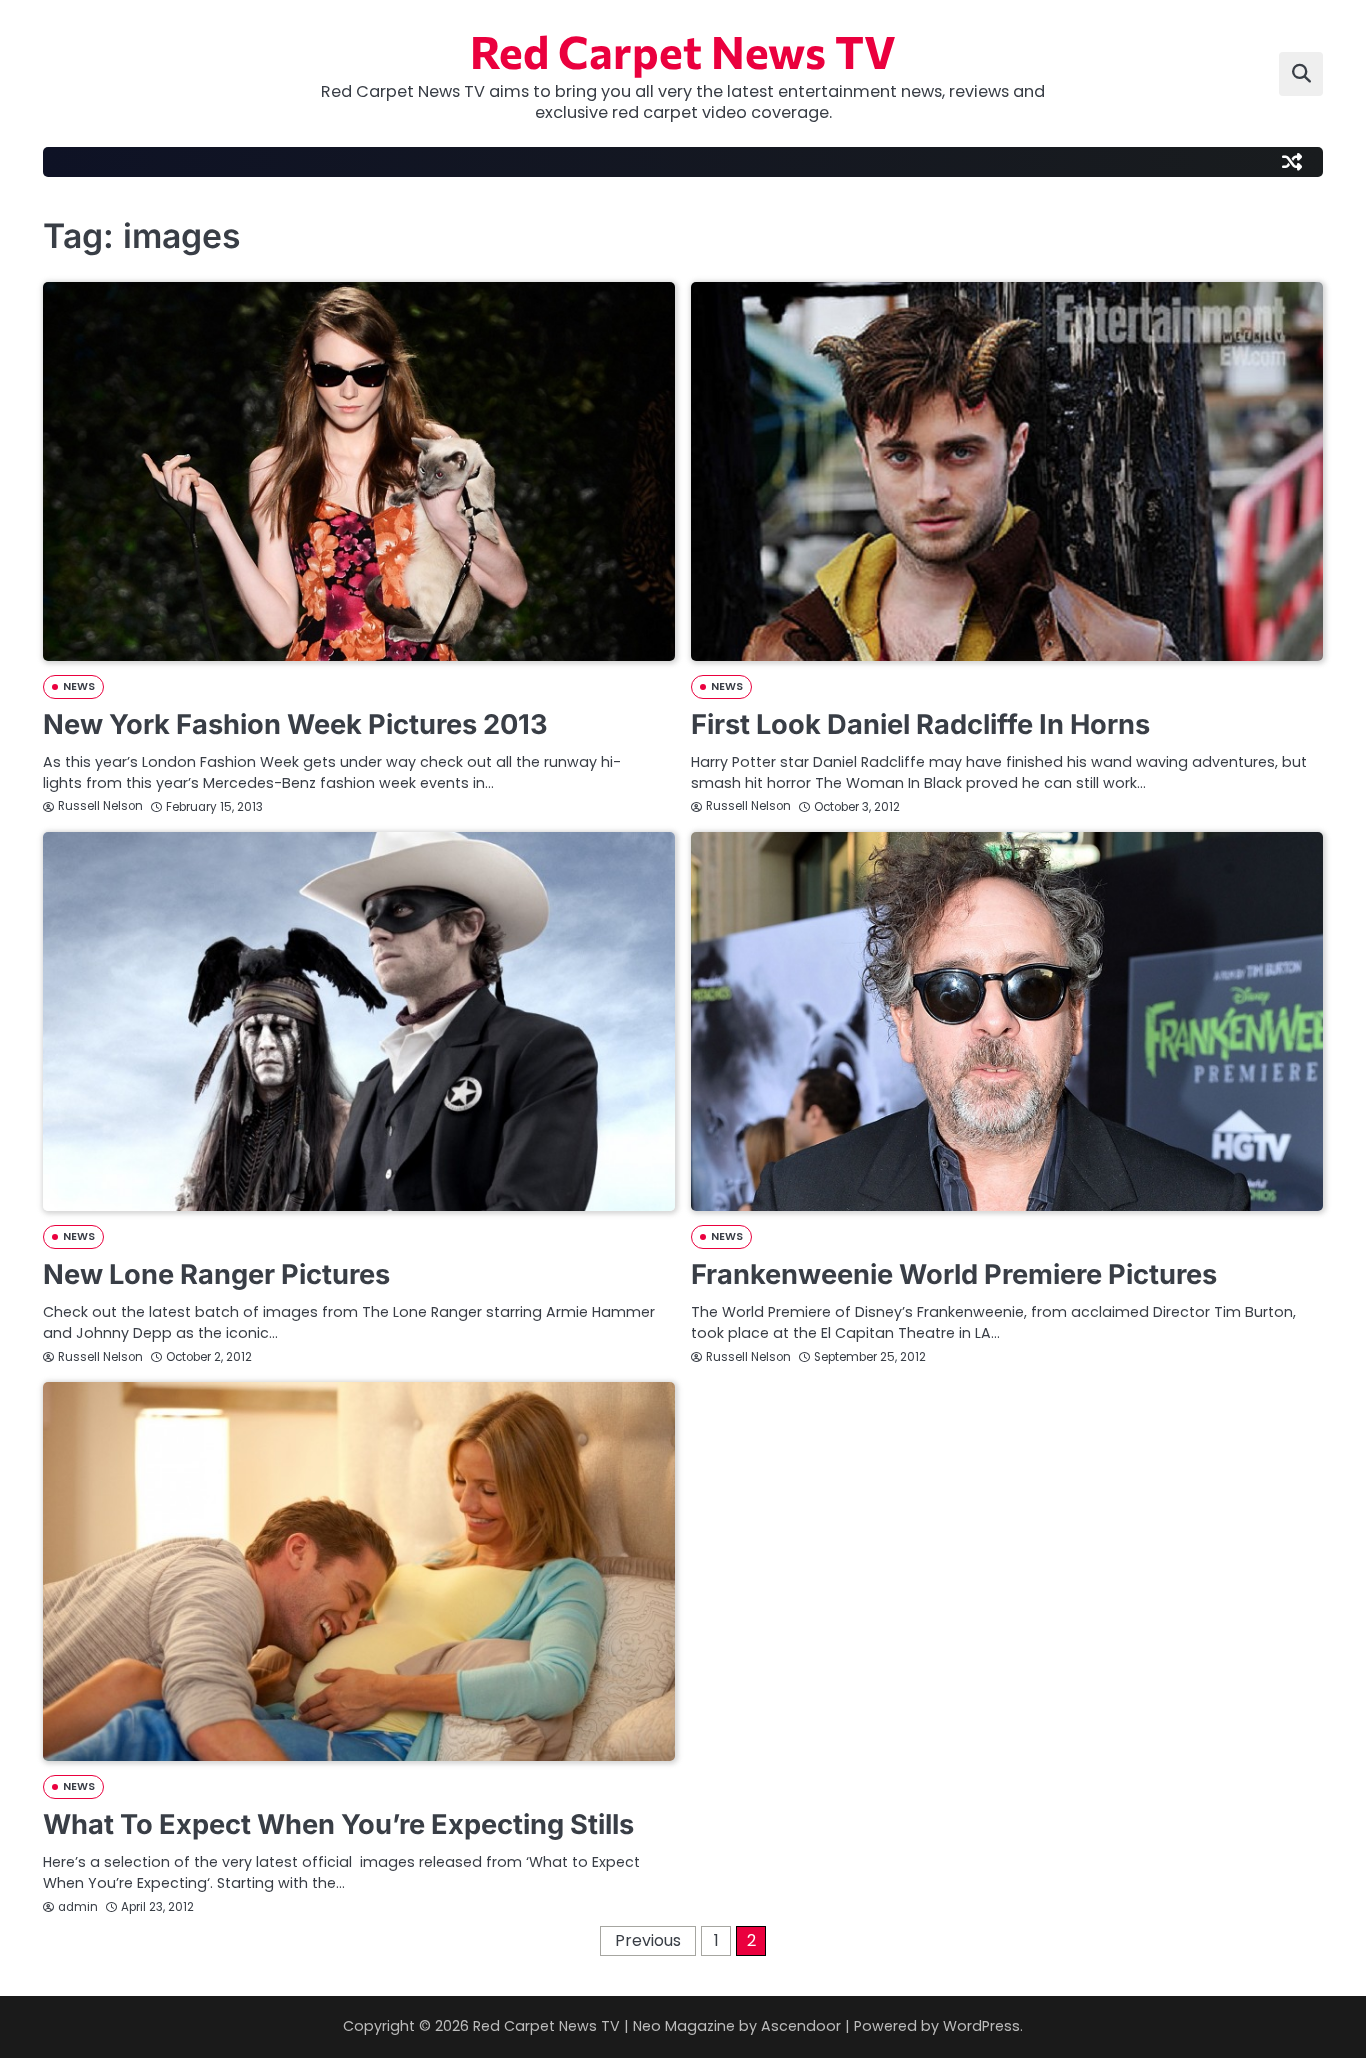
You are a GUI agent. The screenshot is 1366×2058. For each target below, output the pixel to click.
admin (78, 1907)
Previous (648, 1940)
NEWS (79, 686)
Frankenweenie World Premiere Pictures (954, 1274)
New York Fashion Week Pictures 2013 (295, 724)
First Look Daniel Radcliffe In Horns (920, 724)
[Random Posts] (1292, 162)
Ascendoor (801, 2026)
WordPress (981, 2026)
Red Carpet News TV (683, 50)
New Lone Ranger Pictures (216, 1274)
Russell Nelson (100, 806)
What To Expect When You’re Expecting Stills (338, 1824)
